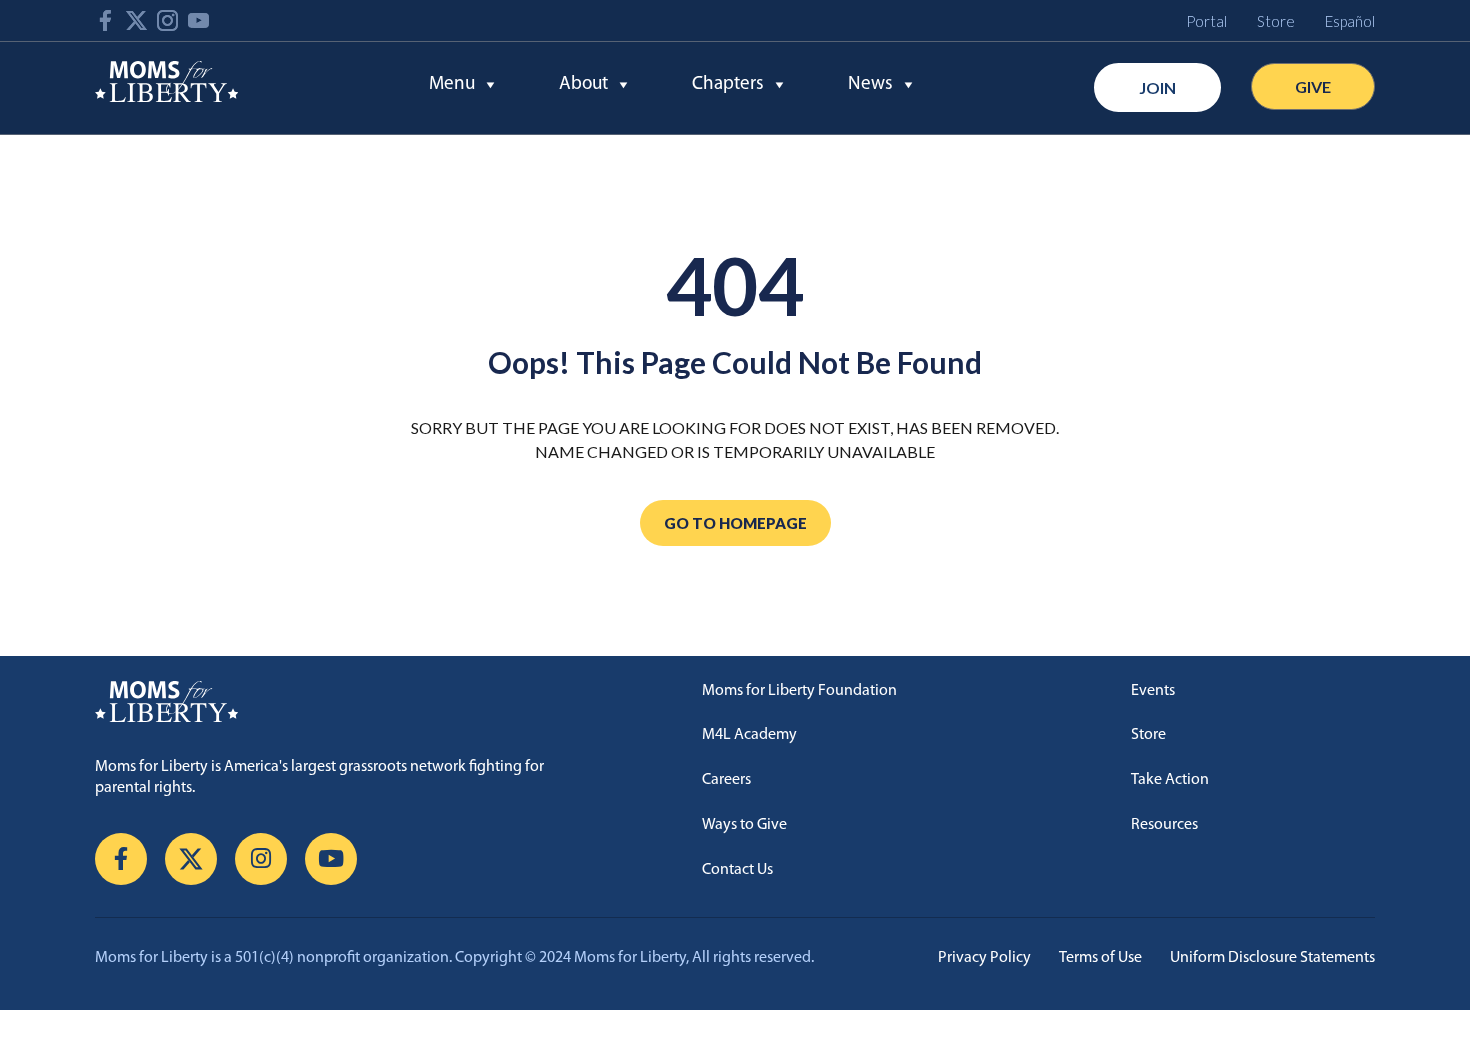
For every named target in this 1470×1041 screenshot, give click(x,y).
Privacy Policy (984, 958)
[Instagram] (261, 859)
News (870, 84)
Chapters (728, 84)
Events (1153, 691)
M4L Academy (749, 735)
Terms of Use (1100, 958)
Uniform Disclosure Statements (1272, 958)
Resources (1164, 825)
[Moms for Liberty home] (347, 702)
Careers (726, 780)
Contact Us (737, 870)
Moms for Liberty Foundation (799, 691)
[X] (191, 859)
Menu (452, 84)
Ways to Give (744, 825)
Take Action (1170, 780)
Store (1148, 735)
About (583, 84)
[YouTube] (331, 859)
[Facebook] (121, 859)
